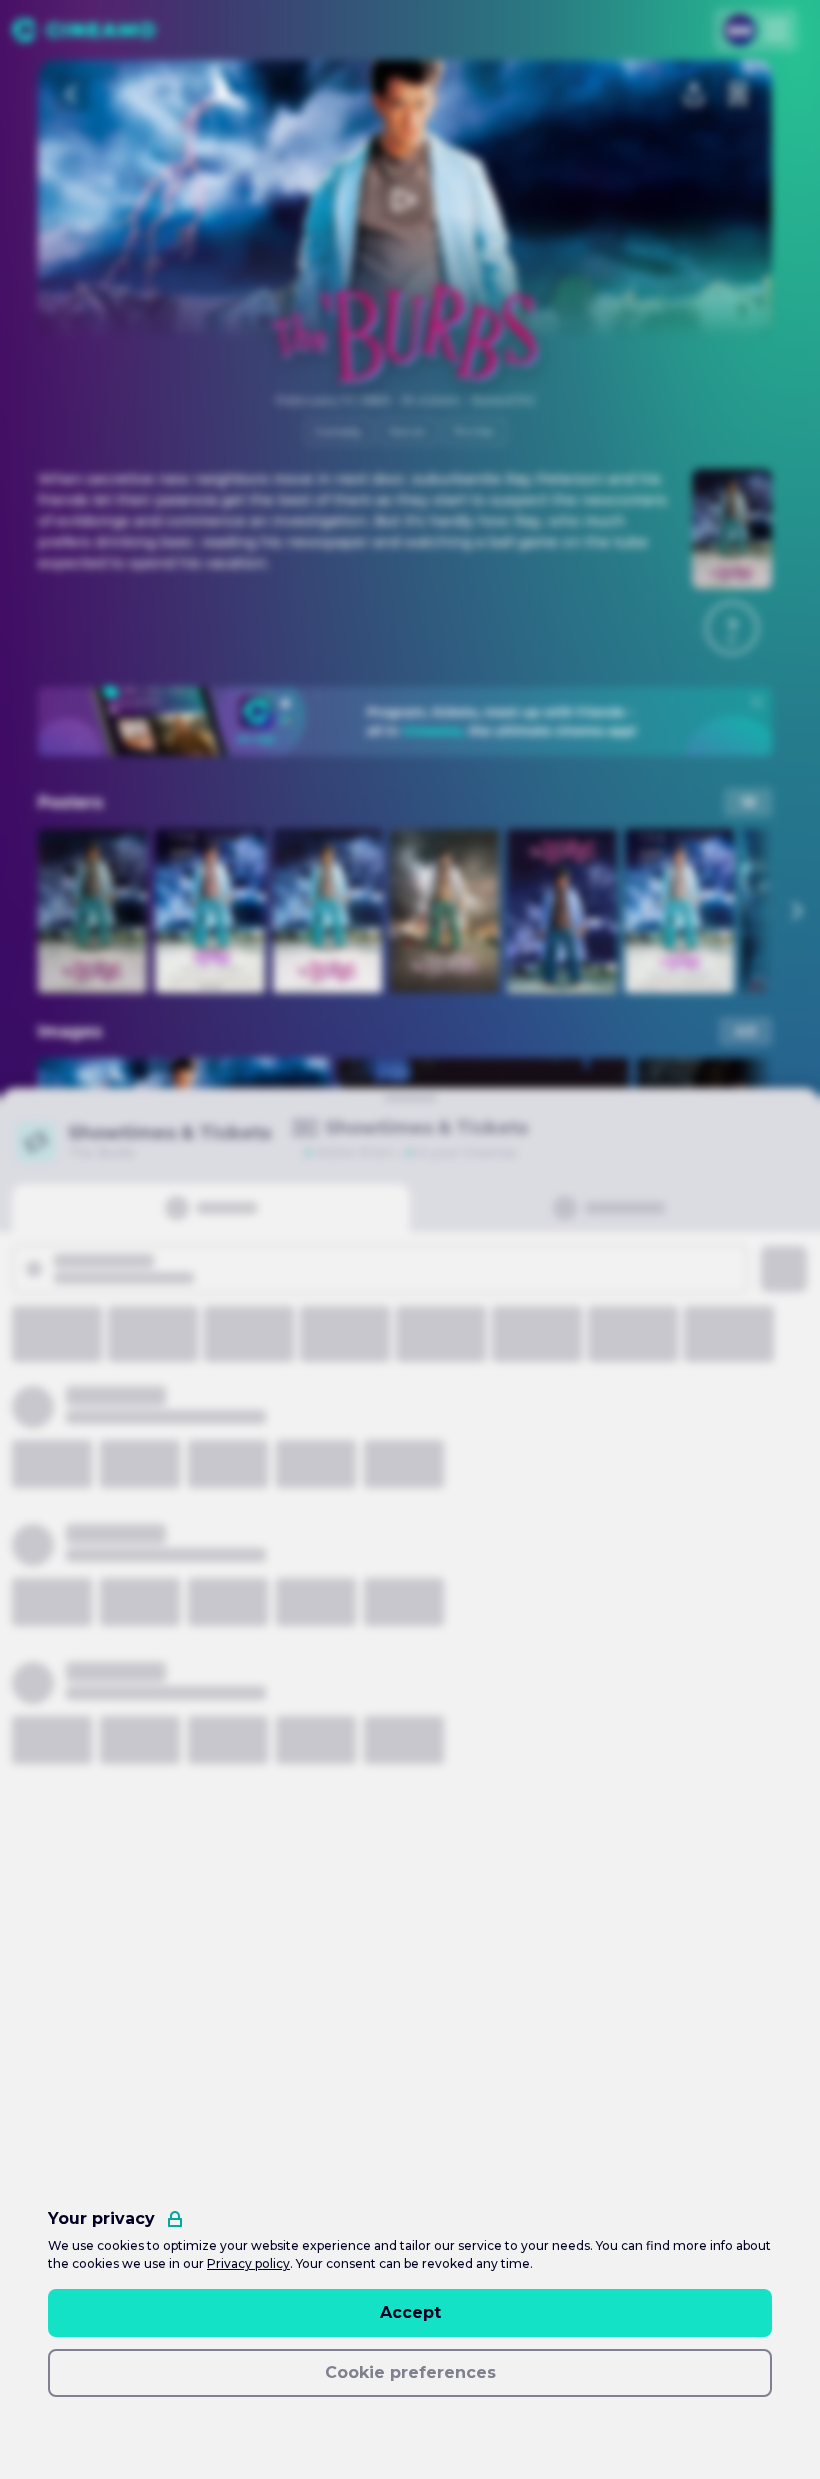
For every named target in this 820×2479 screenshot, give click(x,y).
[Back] (72, 94)
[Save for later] (738, 94)
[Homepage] (83, 30)
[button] (732, 628)
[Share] (694, 94)
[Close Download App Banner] (757, 702)
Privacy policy (248, 2263)
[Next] (796, 911)
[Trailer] (405, 200)
